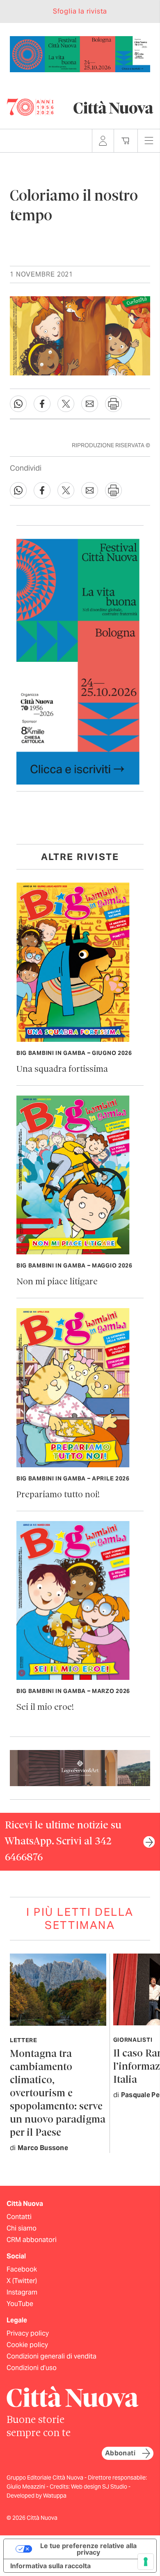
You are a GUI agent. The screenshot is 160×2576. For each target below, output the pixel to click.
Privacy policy (28, 2333)
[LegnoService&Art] (80, 1767)
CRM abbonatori (32, 2240)
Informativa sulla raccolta (50, 2566)
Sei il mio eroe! (45, 1708)
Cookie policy (27, 2345)
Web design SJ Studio (100, 2487)
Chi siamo (22, 2228)
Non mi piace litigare (57, 1282)
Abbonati (120, 2453)
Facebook (22, 2269)
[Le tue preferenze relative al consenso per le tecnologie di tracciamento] (146, 2562)
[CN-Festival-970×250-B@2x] (80, 54)
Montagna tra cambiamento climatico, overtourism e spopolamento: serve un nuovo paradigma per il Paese (58, 2094)
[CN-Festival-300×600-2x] (78, 661)
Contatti (19, 2217)
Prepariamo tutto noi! (58, 1495)
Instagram (22, 2292)
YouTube (20, 2304)
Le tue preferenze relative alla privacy (88, 2549)
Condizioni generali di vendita (51, 2356)
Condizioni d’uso (32, 2368)
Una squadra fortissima (62, 1070)
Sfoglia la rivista (80, 11)
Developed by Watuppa (37, 2496)
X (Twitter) (22, 2281)
